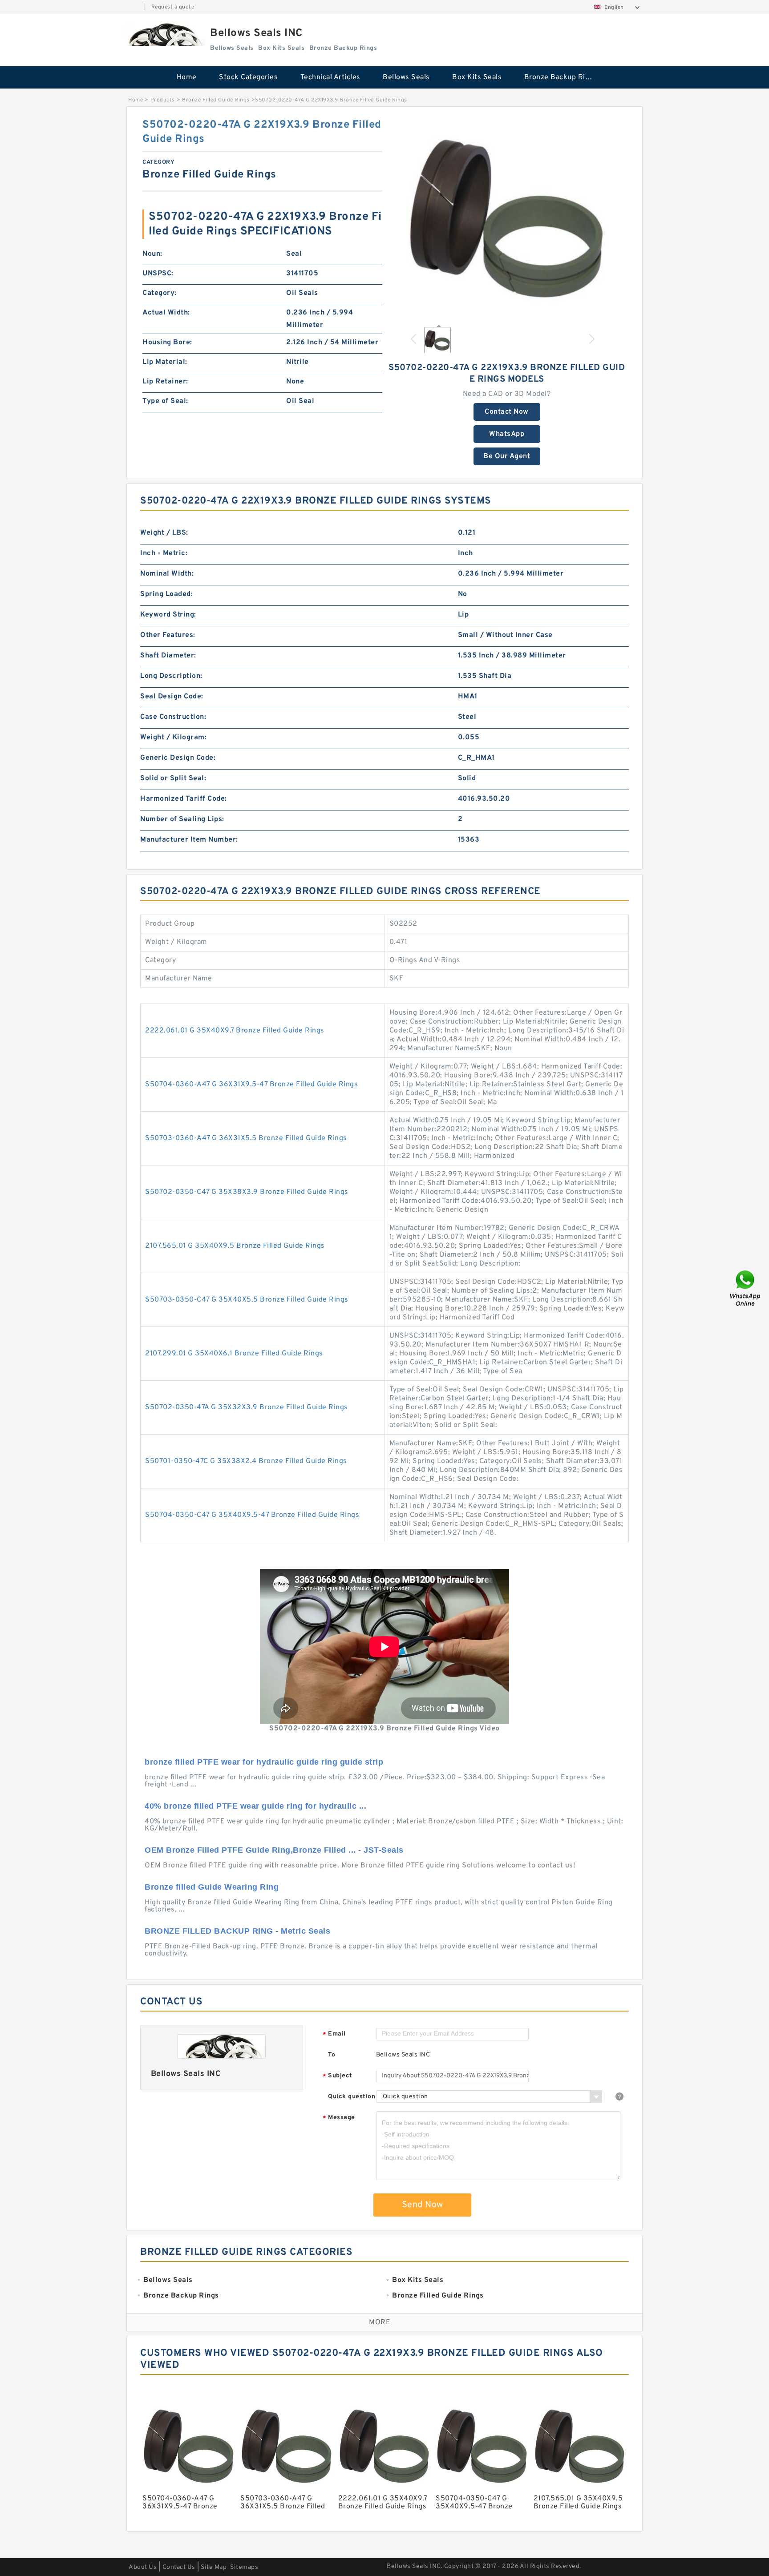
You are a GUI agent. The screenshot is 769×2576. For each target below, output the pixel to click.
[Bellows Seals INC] (164, 34)
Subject (338, 2076)
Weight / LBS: (164, 533)
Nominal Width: (167, 574)
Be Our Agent (507, 456)
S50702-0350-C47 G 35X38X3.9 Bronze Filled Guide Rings (247, 1192)
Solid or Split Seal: (173, 778)
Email (334, 2034)
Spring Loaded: (166, 594)
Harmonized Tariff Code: (184, 799)
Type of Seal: (165, 401)
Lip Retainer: (165, 382)
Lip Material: (165, 362)
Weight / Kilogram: (173, 738)
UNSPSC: (158, 274)
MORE (380, 2322)
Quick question (352, 2097)
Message (339, 2118)
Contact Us (179, 2567)
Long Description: (171, 676)
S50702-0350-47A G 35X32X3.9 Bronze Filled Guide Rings (247, 1407)
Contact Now (507, 412)
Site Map (214, 2567)
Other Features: (168, 635)
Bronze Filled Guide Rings (216, 100)
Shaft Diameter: (168, 656)
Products (163, 100)
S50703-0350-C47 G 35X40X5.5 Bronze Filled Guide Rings (247, 1300)
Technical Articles (330, 77)
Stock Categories (248, 77)
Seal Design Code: (172, 697)
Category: (160, 293)
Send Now (423, 2205)
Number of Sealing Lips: (182, 819)
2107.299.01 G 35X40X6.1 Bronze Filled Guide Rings (234, 1354)
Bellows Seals (406, 77)
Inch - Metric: (164, 553)
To (332, 2055)
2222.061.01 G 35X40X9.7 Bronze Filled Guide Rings (235, 1031)
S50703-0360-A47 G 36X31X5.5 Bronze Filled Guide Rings (246, 1138)
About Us (143, 2567)
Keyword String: (168, 615)
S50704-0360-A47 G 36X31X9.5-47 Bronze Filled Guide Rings (251, 1084)
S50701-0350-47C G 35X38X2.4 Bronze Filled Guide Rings (246, 1461)
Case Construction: (173, 717)
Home (187, 77)
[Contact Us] (746, 1288)
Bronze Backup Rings (561, 77)
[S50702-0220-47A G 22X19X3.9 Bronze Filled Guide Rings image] (507, 218)
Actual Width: (166, 313)
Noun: (152, 254)
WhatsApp (507, 434)
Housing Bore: (167, 343)
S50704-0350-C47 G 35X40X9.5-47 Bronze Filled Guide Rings (252, 1515)
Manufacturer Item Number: (189, 840)
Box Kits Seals (477, 77)
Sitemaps (244, 2567)
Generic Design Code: (178, 758)
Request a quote (173, 7)
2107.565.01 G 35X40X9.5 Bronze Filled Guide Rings (235, 1246)
